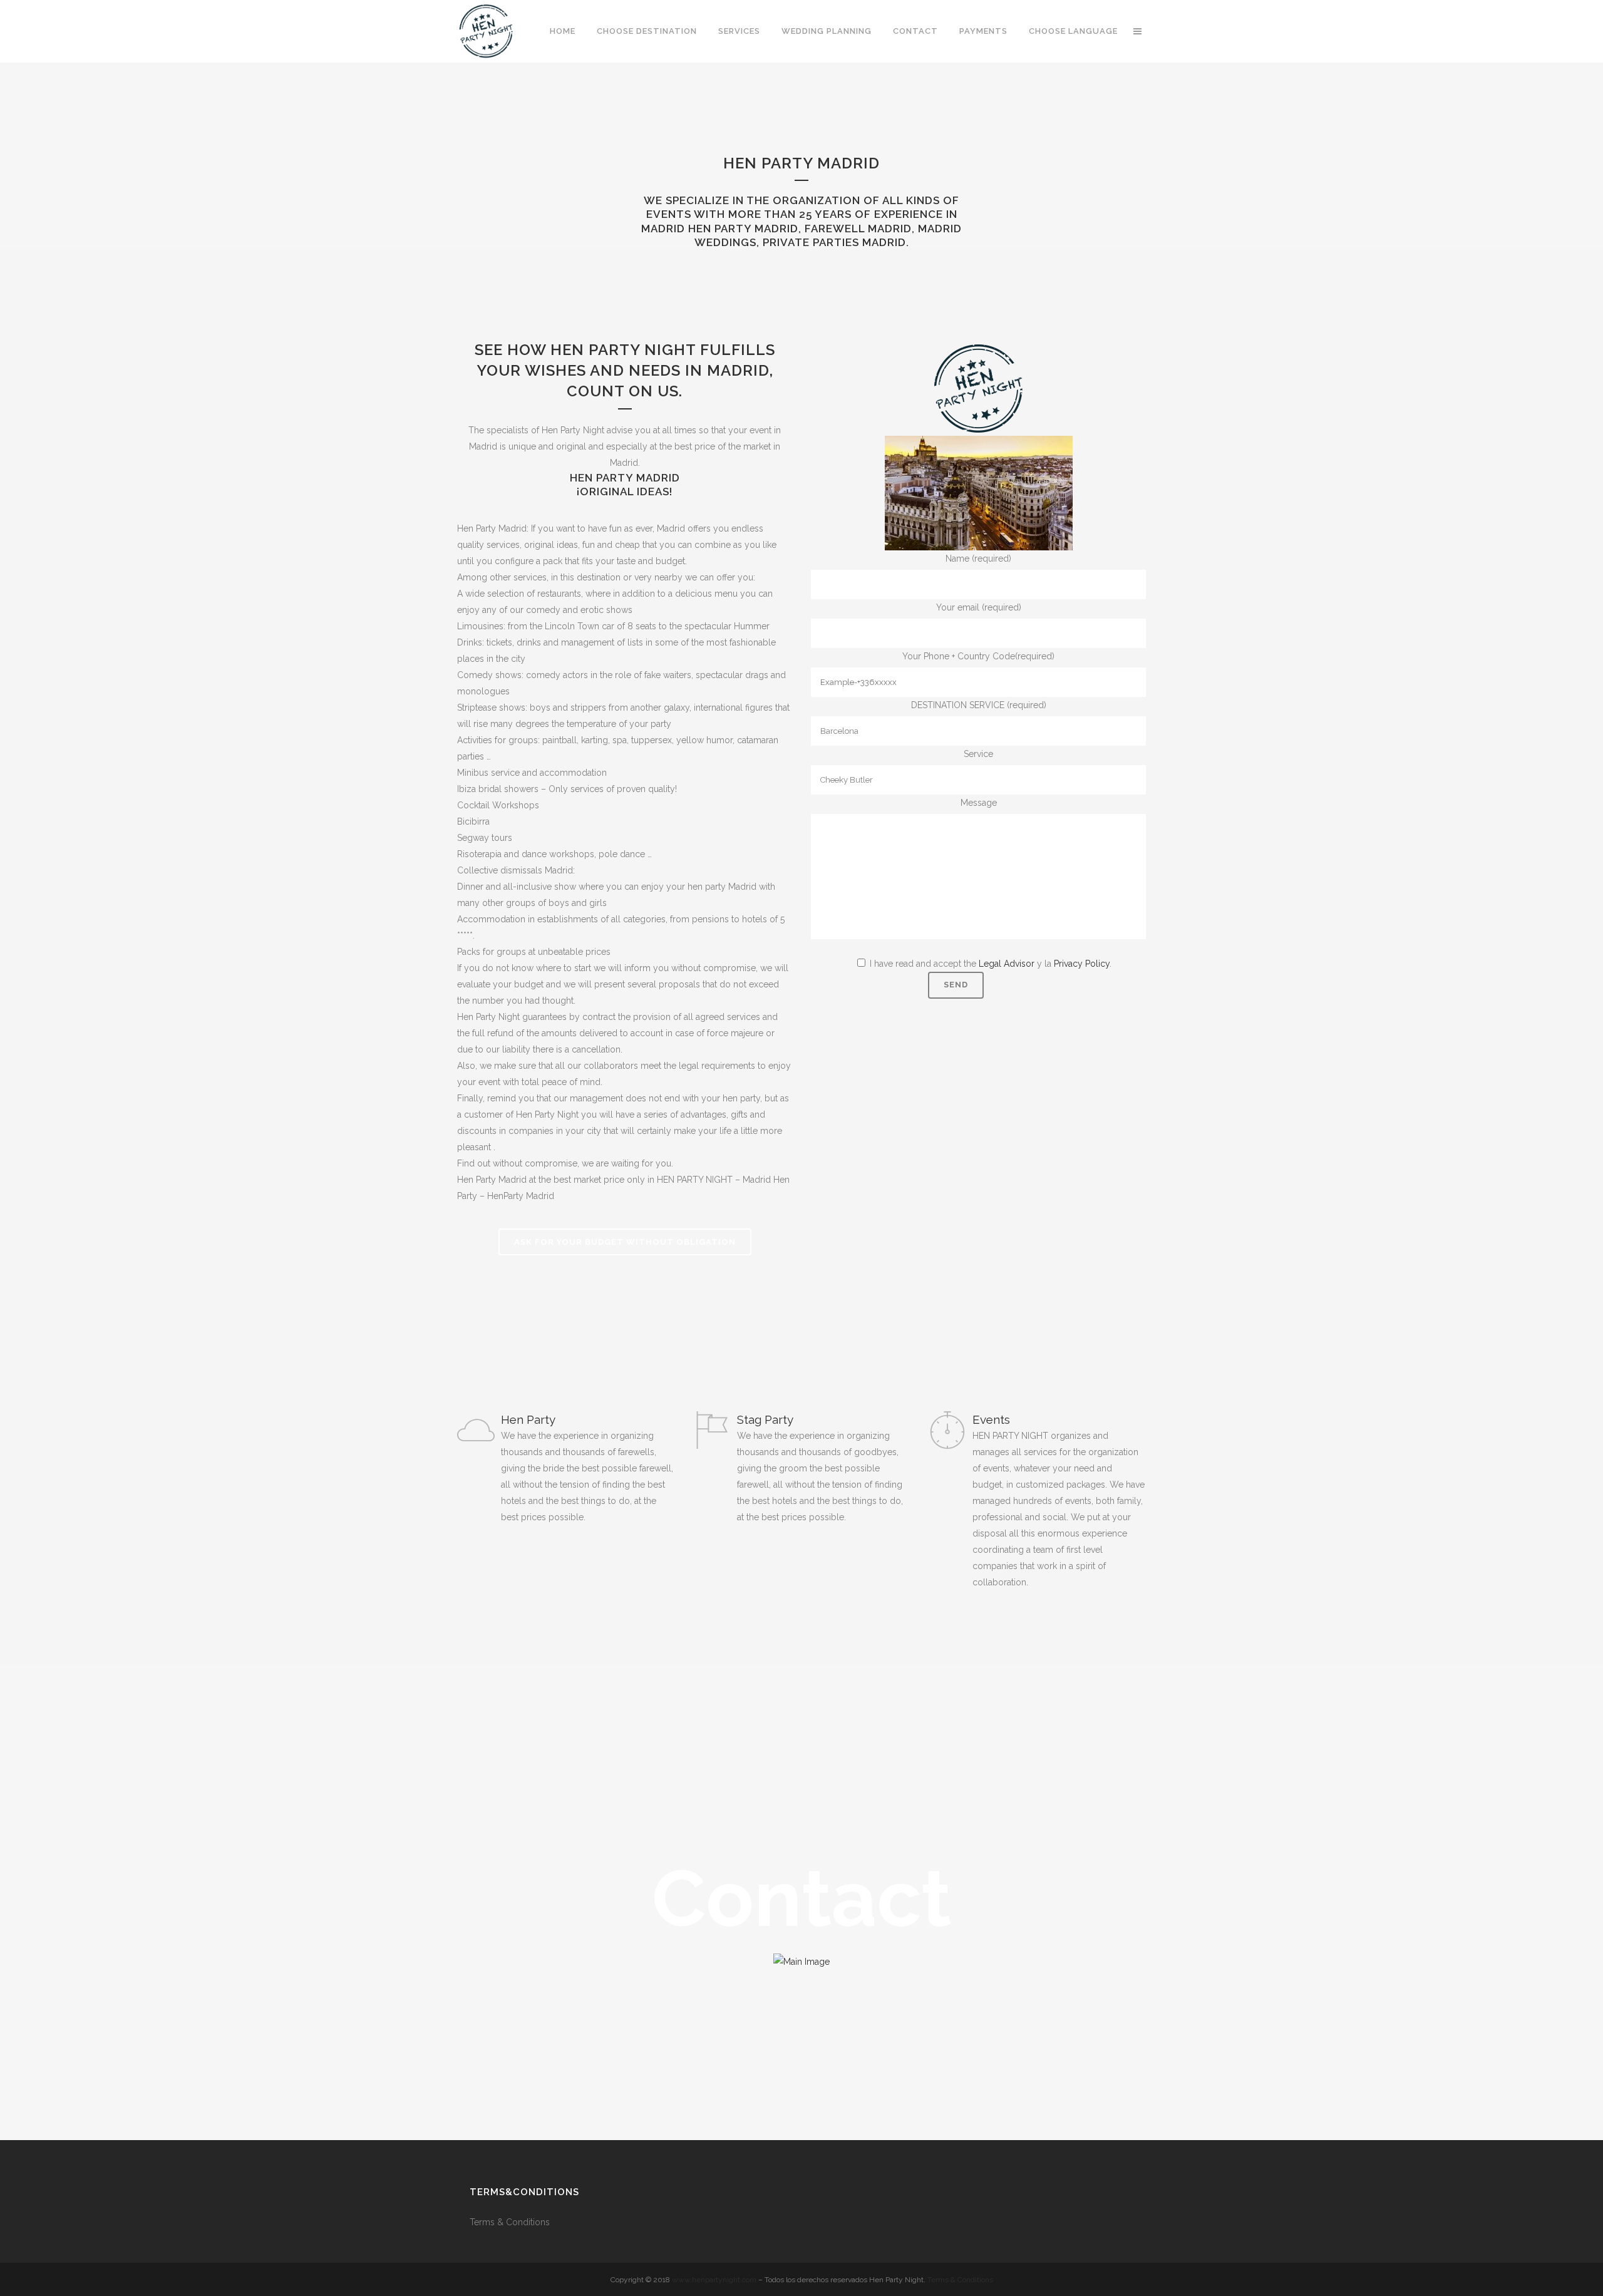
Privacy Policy (1082, 964)
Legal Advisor (1007, 964)
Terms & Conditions (511, 2222)
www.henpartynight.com (714, 2280)
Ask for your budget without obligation (625, 1242)
